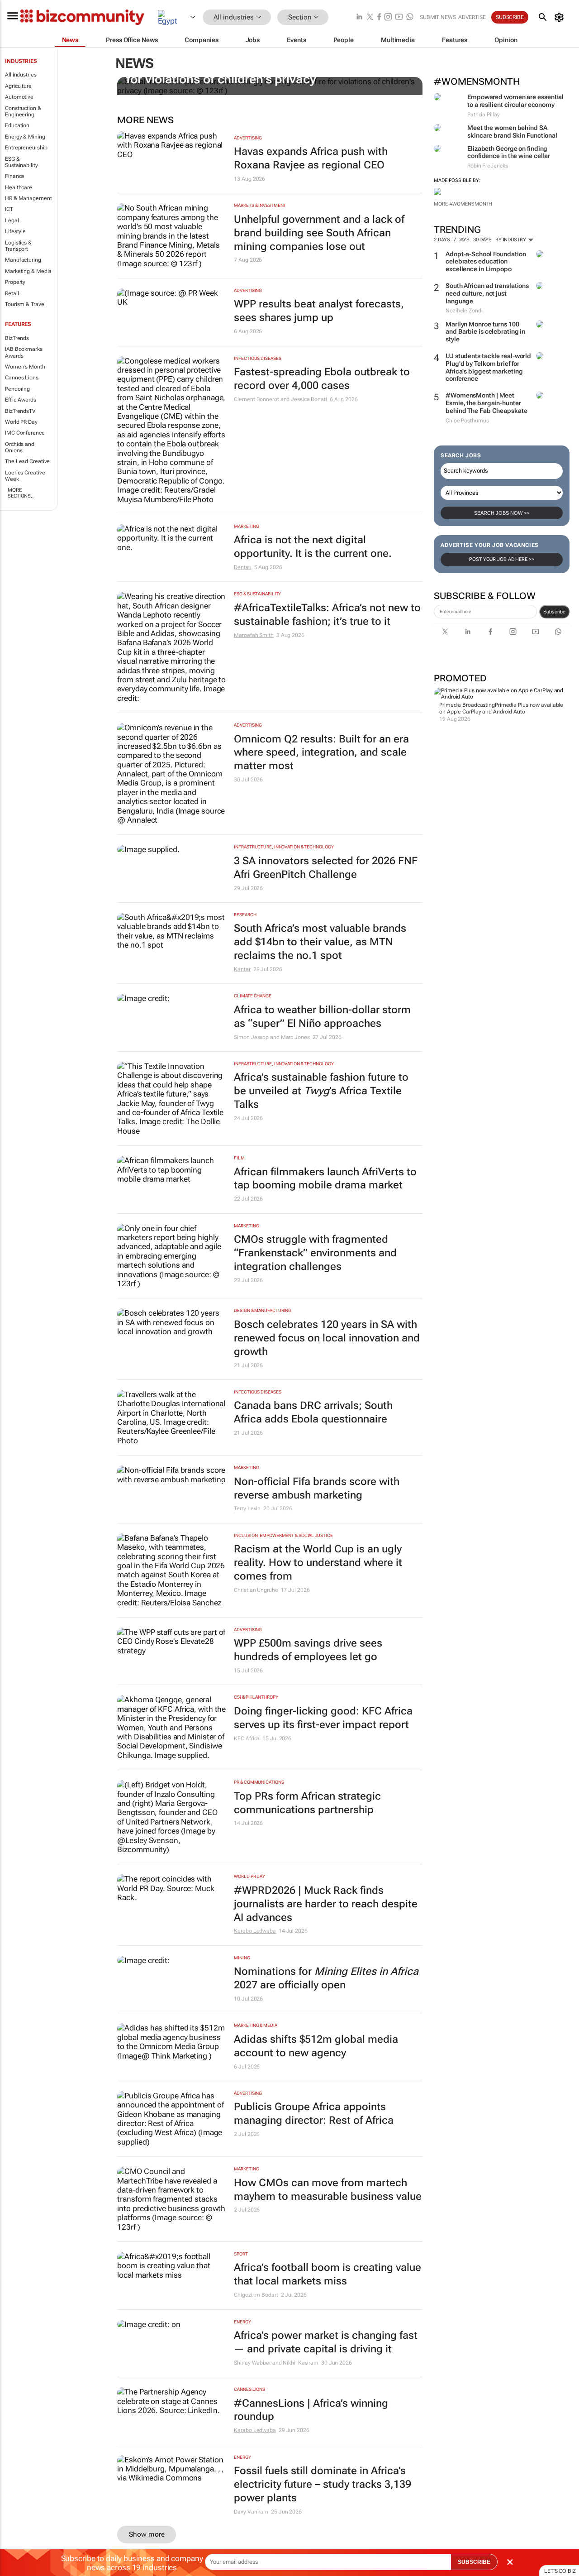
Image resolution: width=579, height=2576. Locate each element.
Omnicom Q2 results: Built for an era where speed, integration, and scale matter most (321, 753)
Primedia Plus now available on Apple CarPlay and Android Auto (501, 708)
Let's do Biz (560, 2571)
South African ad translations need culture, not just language (487, 293)
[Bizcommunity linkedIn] (359, 17)
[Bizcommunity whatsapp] (410, 17)
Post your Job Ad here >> (502, 559)
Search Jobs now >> (502, 513)
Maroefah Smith (254, 635)
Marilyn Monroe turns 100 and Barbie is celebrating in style (485, 332)
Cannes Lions (22, 378)
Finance (15, 176)
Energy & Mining (25, 137)
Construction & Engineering (23, 111)
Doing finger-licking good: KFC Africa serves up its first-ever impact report (323, 1718)
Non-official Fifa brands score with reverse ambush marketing (317, 1488)
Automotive (19, 97)
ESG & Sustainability (21, 162)
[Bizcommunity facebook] (379, 17)
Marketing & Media (28, 271)
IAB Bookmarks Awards (24, 352)
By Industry (511, 240)
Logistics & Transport (18, 246)
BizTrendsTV (20, 411)
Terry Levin (247, 1508)
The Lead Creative (27, 461)
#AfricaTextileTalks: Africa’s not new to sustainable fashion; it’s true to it (327, 615)
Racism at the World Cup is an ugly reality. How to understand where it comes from (318, 1563)
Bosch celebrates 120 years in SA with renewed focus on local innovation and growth (327, 1338)
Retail (12, 293)
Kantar (242, 969)
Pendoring (17, 389)
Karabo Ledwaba (255, 1931)
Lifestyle (15, 231)
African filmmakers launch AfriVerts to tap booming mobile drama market (325, 1179)
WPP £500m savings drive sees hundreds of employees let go (308, 1650)
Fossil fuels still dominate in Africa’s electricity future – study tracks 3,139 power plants (323, 2484)
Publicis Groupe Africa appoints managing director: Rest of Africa (314, 2114)
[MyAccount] (561, 17)
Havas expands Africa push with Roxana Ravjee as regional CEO (311, 158)
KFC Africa (247, 1738)
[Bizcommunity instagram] (388, 17)
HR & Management (28, 198)
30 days (482, 240)
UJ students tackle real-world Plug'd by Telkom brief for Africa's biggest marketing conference (488, 367)
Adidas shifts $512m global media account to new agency (316, 2046)
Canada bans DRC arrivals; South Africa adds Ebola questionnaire (313, 1412)
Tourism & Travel (25, 304)
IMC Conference (25, 433)
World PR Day (21, 422)
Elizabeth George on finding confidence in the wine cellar (509, 152)
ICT (9, 209)
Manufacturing (23, 260)
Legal (12, 220)
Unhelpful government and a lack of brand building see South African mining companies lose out (319, 233)
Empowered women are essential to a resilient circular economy (515, 101)
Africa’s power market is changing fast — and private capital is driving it (326, 2342)
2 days (442, 240)
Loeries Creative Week (25, 476)
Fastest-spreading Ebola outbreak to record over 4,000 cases (322, 379)
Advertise (472, 17)
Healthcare (19, 187)
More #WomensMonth (463, 204)
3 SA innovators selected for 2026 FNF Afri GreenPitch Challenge (326, 868)
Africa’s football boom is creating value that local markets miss (327, 2274)
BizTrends (17, 338)
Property (15, 282)
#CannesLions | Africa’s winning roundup (311, 2410)
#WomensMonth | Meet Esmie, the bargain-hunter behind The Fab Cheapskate (486, 403)
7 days (461, 240)
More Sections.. (21, 493)
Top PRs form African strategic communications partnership (307, 1803)
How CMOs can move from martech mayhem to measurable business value (328, 2190)
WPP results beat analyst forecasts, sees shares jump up (319, 311)
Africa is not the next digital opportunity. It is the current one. (313, 547)
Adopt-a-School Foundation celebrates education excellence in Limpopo (486, 262)
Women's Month (25, 367)
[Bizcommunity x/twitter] (370, 17)
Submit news (438, 17)
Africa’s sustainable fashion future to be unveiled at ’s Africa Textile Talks (321, 1091)
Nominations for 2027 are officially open (326, 1978)
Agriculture (18, 86)
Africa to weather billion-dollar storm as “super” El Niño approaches (322, 1017)
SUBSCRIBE (474, 2562)
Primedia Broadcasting (467, 705)
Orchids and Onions (20, 447)
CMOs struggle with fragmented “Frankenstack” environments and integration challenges (315, 1253)
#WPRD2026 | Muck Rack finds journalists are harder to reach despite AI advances (326, 1904)
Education (17, 125)
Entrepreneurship (26, 148)
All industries (21, 75)
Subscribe (554, 612)
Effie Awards (21, 400)
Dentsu (242, 567)
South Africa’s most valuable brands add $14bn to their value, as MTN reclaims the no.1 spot (320, 942)
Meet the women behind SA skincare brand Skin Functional (512, 132)
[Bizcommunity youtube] (399, 17)
